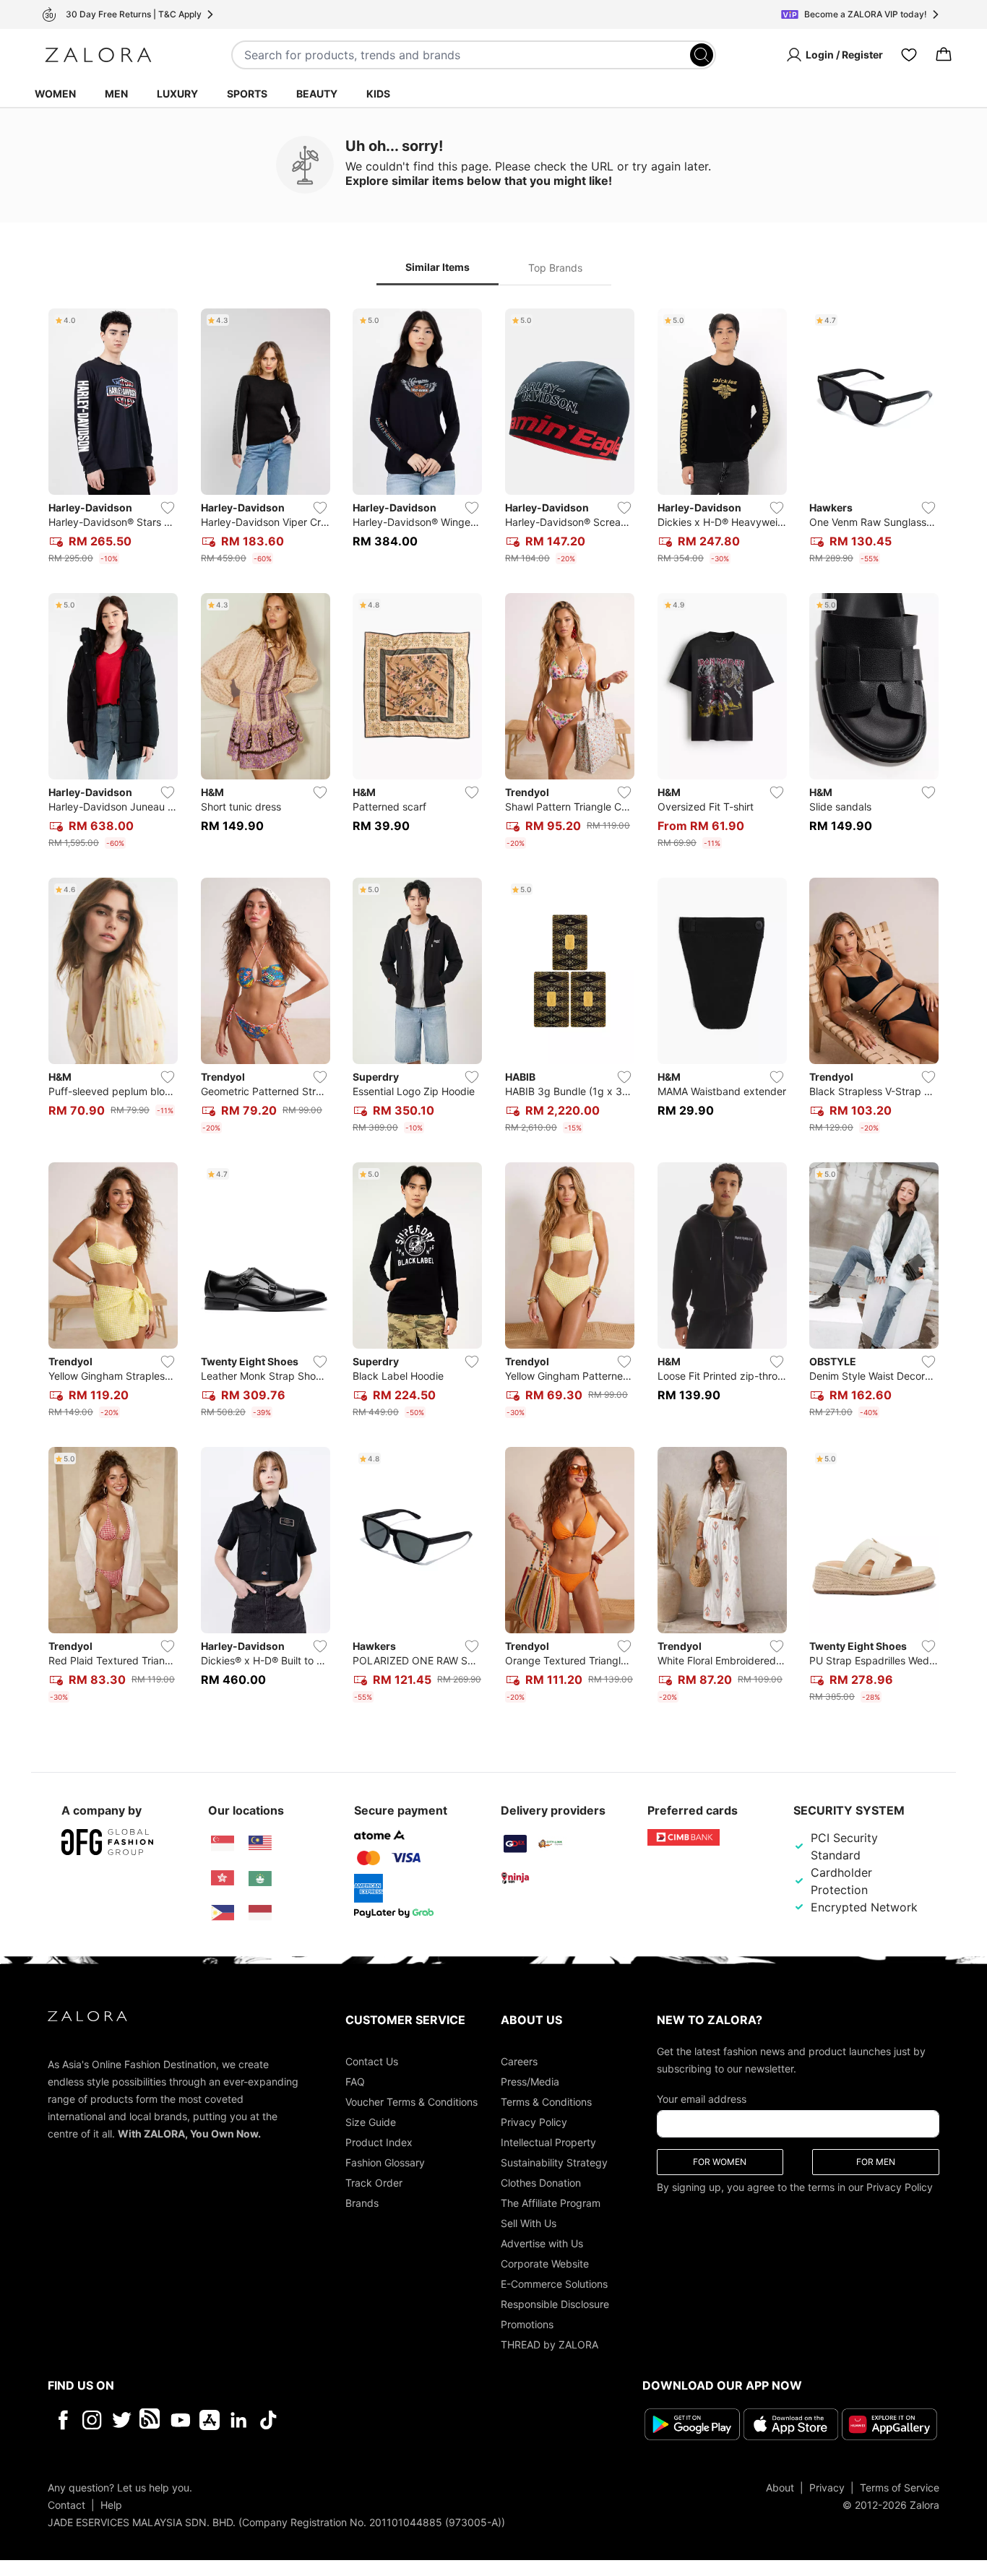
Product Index (379, 2142)
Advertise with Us (542, 2243)
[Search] (702, 55)
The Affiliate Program (551, 2203)
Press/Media (530, 2082)
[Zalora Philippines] (223, 1913)
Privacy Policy (534, 2122)
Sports (247, 94)
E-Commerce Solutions (554, 2284)
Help (111, 2505)
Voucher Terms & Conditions (411, 2102)
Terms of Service (900, 2488)
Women (55, 94)
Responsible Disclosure (555, 2304)
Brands (362, 2203)
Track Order (374, 2183)
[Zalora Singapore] (223, 1844)
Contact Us (372, 2061)
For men (876, 2162)
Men (116, 94)
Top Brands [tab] (555, 268)
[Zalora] (98, 55)
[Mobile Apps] (210, 2420)
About (780, 2488)
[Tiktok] (362, 2420)
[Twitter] (122, 2420)
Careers (519, 2061)
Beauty (317, 94)
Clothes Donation (541, 2183)
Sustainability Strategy (554, 2162)
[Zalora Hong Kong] (223, 1878)
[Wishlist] (909, 55)
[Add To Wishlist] (168, 508)
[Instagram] (92, 2420)
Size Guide (371, 2122)
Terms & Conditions (546, 2102)
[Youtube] (180, 2420)
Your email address (702, 2099)
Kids (378, 94)
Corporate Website (545, 2264)
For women (720, 2162)
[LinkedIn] (239, 2420)
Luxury (177, 94)
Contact (66, 2505)
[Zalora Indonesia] (260, 1913)
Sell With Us (529, 2223)
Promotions (527, 2324)
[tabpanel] (493, 1008)
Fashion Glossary (385, 2162)
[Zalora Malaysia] (260, 1844)
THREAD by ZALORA (549, 2344)
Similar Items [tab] (438, 267)
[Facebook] (63, 2420)
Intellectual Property (548, 2142)
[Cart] (944, 55)
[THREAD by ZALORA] (151, 2420)
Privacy (827, 2488)
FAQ (355, 2082)
